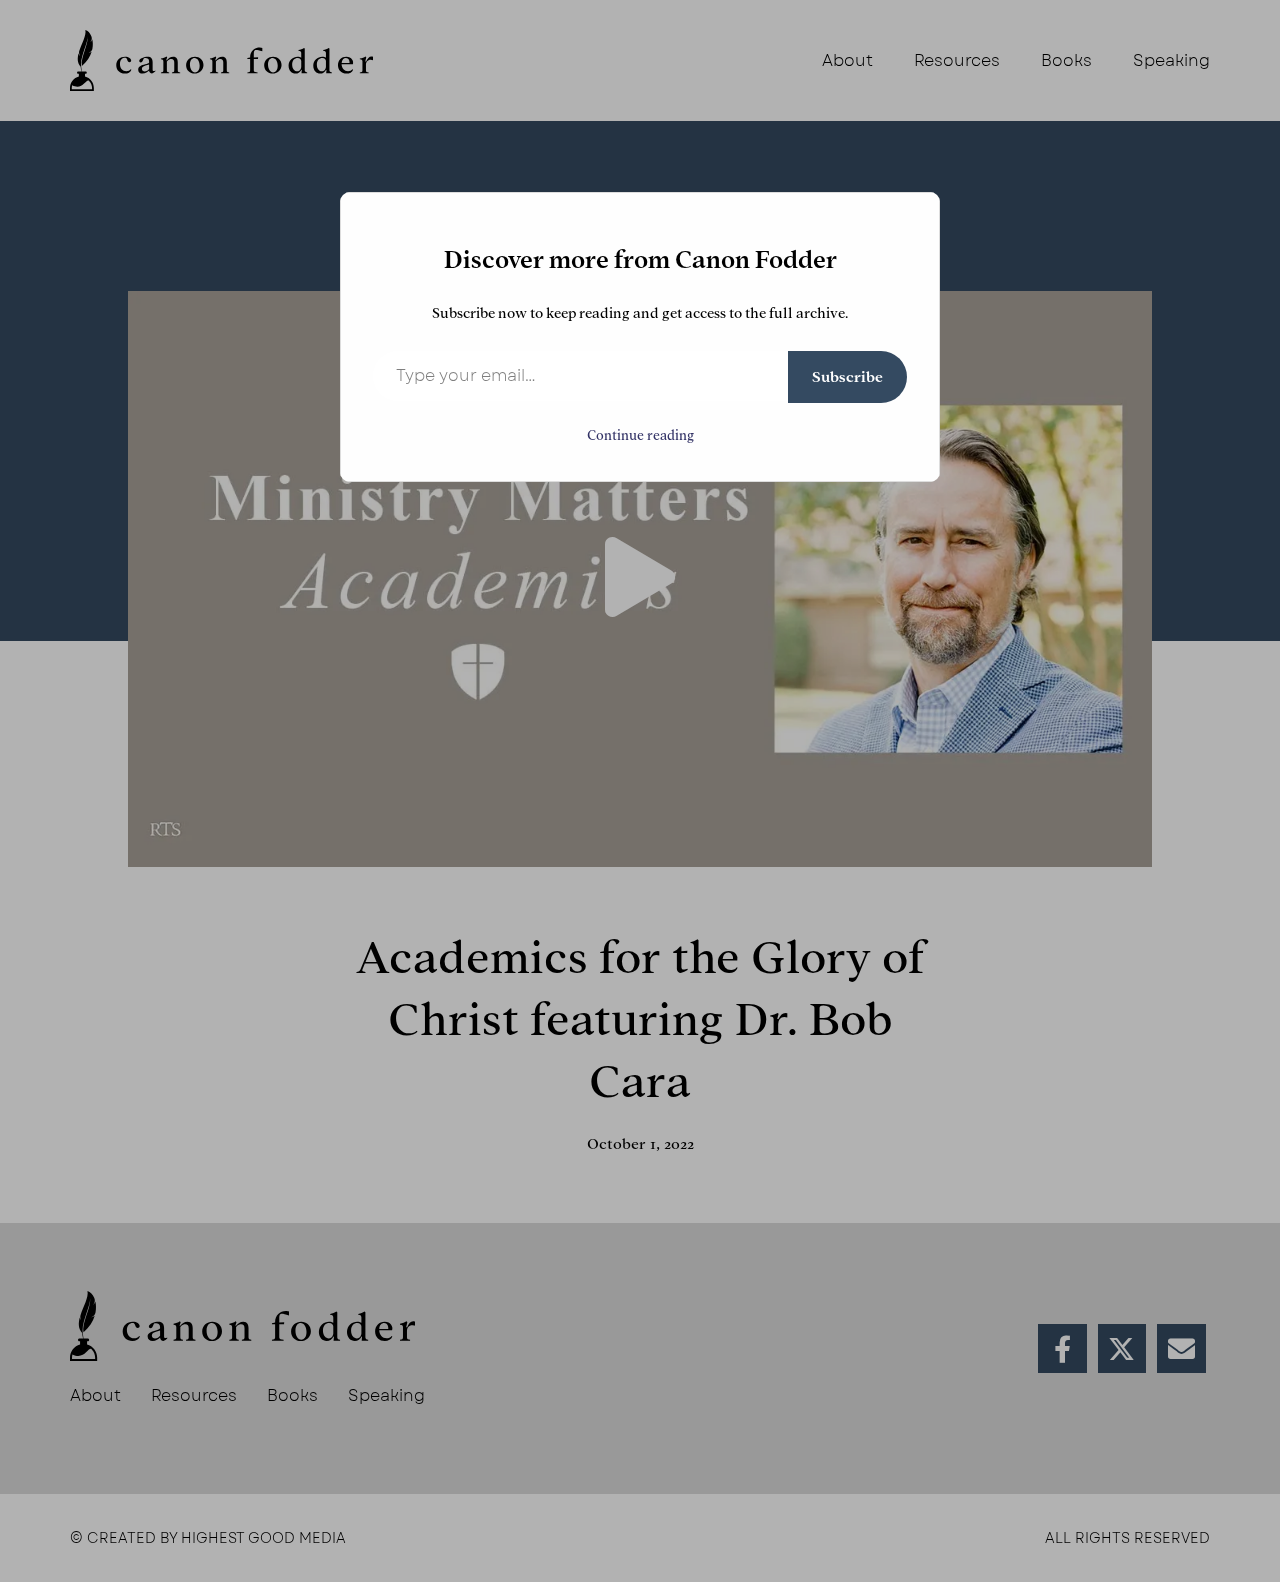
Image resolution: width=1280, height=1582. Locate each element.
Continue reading (640, 435)
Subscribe (847, 377)
